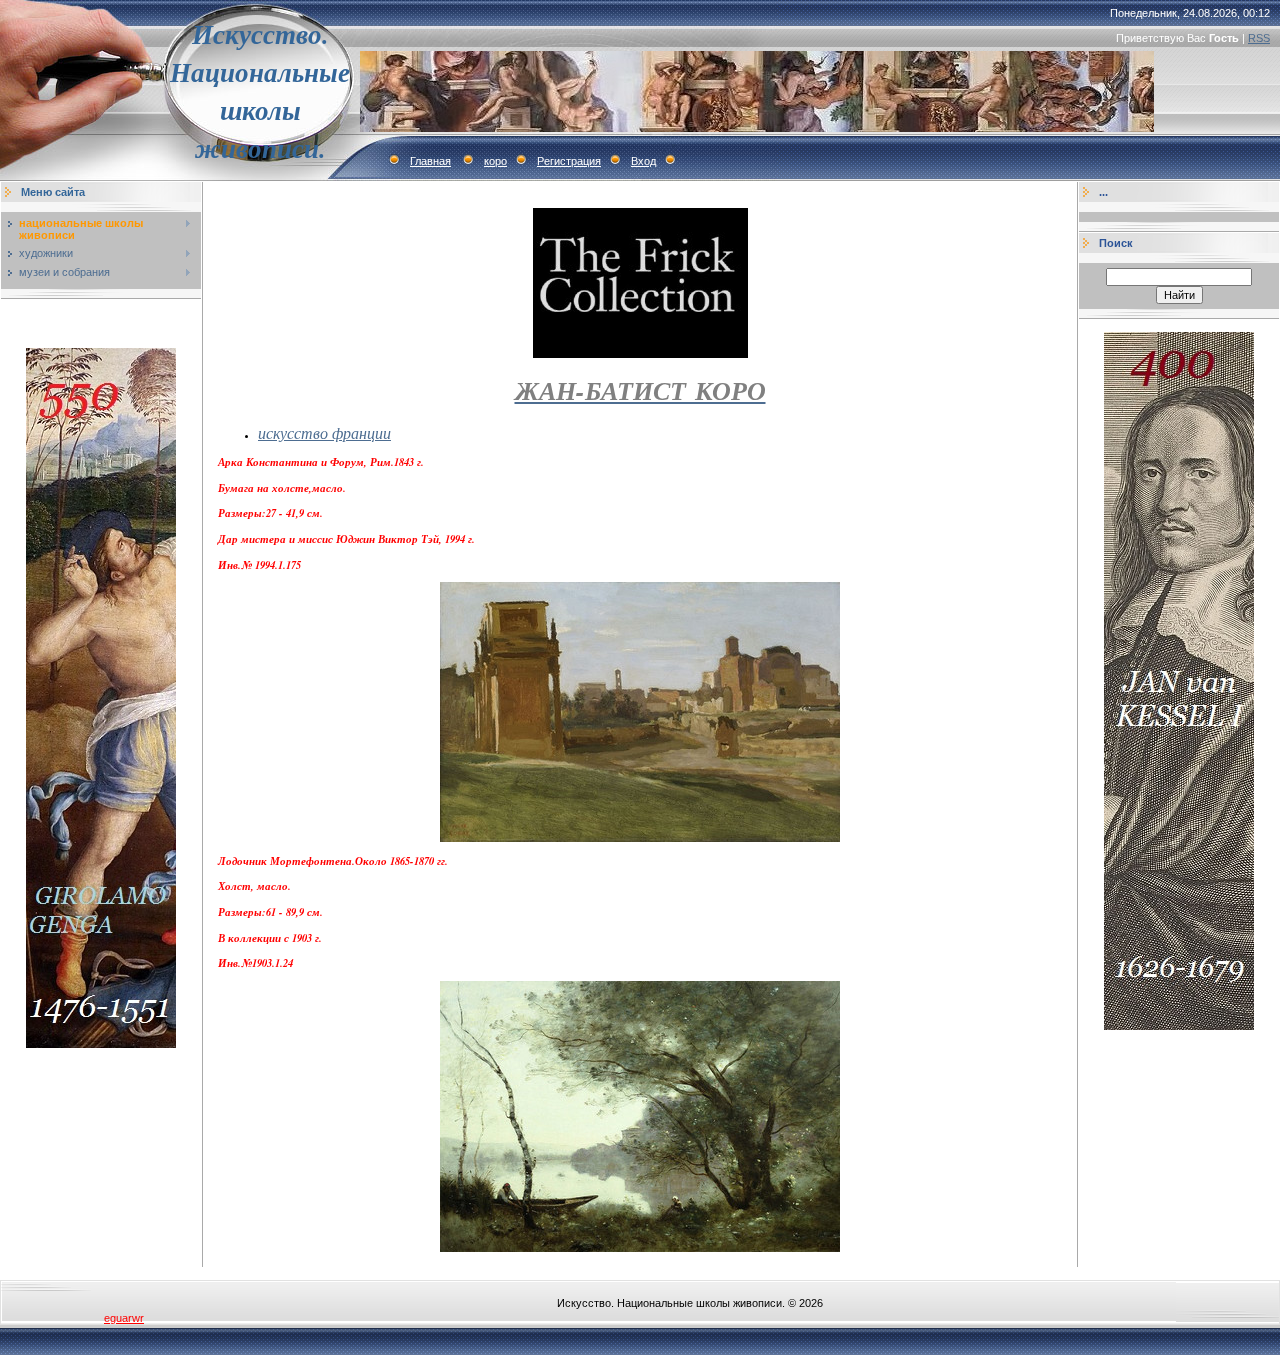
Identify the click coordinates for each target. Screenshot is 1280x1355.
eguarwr (124, 1318)
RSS (1259, 38)
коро (495, 161)
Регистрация (569, 161)
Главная (430, 161)
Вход (643, 161)
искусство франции (324, 432)
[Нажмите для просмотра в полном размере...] (640, 838)
